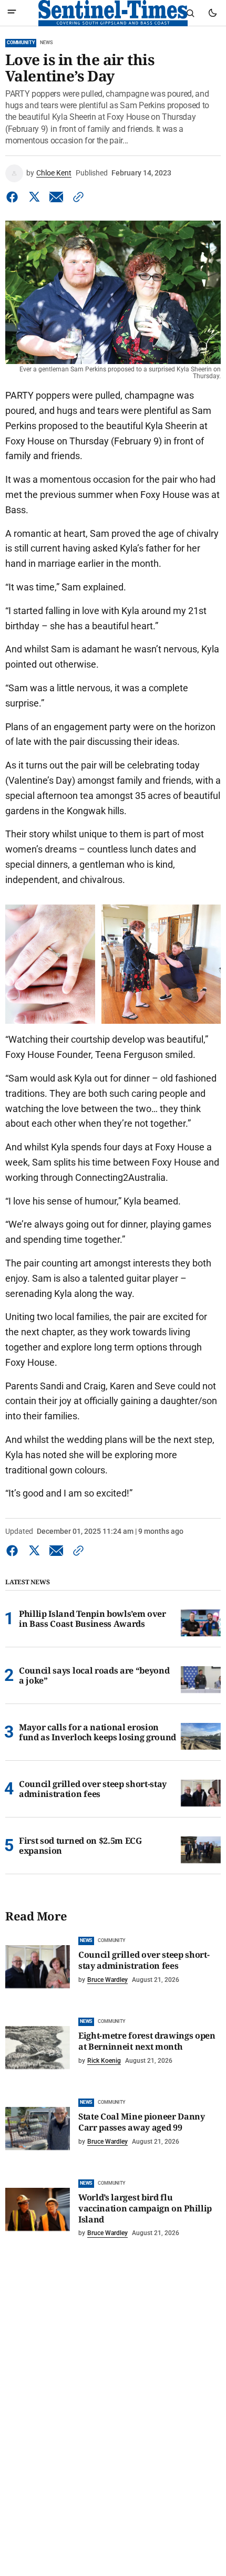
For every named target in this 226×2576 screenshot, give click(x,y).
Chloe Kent (54, 173)
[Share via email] (56, 197)
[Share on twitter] (34, 197)
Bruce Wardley (107, 1980)
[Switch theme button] (212, 13)
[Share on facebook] (14, 197)
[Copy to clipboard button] (76, 197)
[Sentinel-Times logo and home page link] (113, 13)
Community (21, 43)
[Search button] (190, 13)
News (46, 43)
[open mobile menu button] (12, 13)
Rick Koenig (104, 2061)
